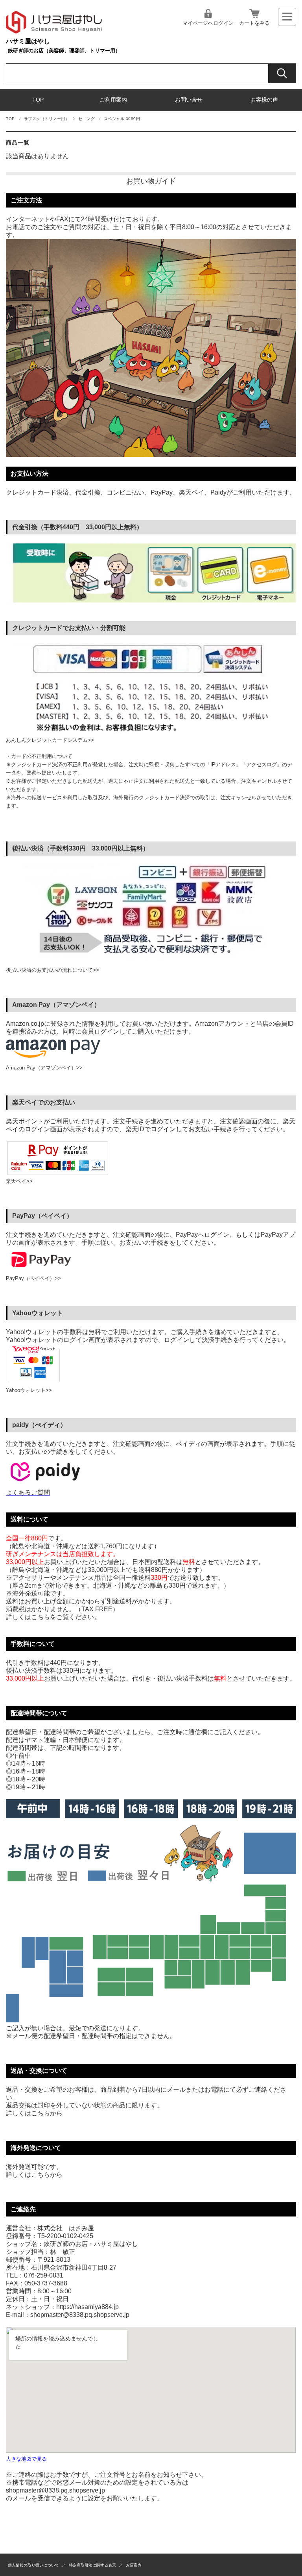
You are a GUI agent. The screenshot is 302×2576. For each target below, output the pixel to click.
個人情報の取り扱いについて (33, 2565)
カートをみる (254, 23)
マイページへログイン (208, 23)
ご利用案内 (113, 100)
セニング (87, 119)
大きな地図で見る (26, 2459)
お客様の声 (264, 100)
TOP (38, 100)
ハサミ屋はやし (28, 41)
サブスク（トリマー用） (47, 119)
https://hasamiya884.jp (87, 2307)
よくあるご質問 (28, 1493)
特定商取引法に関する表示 (92, 2565)
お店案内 (134, 2565)
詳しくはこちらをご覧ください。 (53, 1617)
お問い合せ (189, 100)
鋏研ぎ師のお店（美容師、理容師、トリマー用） (64, 51)
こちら (41, 2113)
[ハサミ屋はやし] (54, 34)
